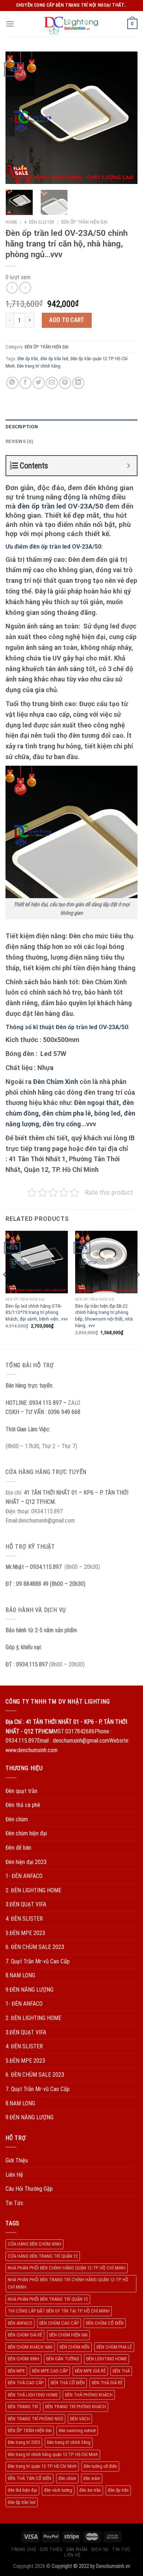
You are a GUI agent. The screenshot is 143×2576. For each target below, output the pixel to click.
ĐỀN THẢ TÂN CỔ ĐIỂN (30, 2478)
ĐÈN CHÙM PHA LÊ (114, 2347)
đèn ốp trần (28, 359)
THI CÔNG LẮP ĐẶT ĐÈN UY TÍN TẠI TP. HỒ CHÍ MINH (59, 2311)
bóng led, (108, 1113)
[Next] (126, 118)
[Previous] (17, 118)
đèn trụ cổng (62, 1124)
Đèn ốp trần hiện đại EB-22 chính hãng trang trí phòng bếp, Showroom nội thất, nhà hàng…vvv (104, 1316)
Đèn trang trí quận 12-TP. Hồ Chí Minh (42, 2466)
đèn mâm (92, 2478)
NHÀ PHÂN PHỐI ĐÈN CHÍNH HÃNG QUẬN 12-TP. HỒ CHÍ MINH (67, 2268)
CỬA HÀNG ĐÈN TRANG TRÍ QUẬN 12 (43, 2256)
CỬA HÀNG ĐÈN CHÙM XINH (34, 2244)
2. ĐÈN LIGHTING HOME (33, 1890)
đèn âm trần (90, 2490)
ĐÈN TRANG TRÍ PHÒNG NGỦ (35, 2419)
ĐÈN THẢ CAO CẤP (26, 2383)
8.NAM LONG (20, 1975)
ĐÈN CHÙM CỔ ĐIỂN (105, 2323)
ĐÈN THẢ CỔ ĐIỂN (68, 2383)
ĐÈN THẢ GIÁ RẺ (107, 2383)
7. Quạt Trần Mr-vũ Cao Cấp (38, 1961)
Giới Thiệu (17, 2160)
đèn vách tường (58, 2490)
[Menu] (10, 24)
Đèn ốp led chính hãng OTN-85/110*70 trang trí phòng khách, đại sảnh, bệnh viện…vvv (37, 1312)
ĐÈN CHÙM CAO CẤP (59, 2323)
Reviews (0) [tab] (19, 441)
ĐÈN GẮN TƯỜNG (63, 2359)
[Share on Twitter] (39, 383)
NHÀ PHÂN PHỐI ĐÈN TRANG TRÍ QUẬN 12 (48, 2299)
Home (11, 222)
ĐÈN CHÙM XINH (23, 2359)
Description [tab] (22, 427)
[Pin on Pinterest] (65, 383)
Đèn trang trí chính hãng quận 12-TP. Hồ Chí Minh (53, 2454)
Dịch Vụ (100, 2550)
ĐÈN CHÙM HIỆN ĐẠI (68, 2335)
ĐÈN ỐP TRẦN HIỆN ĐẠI (84, 222)
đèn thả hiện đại (22, 2490)
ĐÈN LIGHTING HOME (107, 2359)
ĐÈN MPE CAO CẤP (50, 2371)
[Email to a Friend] (52, 383)
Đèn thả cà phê (23, 1805)
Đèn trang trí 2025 (24, 2442)
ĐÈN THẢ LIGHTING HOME (33, 2395)
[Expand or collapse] (129, 466)
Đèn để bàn (18, 1848)
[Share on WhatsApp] (12, 383)
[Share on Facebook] (25, 383)
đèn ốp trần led (54, 359)
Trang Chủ (24, 2550)
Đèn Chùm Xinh (56, 1082)
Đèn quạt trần (21, 1791)
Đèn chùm (17, 1819)
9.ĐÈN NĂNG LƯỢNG (30, 1990)
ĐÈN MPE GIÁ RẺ (90, 2371)
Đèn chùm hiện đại (26, 1833)
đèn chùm (67, 2478)
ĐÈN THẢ (121, 2371)
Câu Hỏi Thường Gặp (29, 2189)
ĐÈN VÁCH (80, 2419)
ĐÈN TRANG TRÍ (23, 2407)
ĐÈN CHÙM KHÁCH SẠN (30, 2347)
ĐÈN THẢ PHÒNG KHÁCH (89, 2395)
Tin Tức (14, 2203)
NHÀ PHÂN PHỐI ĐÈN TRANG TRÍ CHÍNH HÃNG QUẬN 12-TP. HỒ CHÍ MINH (68, 2283)
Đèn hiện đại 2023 (26, 1862)
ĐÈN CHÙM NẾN (74, 2347)
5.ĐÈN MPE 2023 (25, 1933)
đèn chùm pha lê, (68, 1113)
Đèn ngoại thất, (98, 1103)
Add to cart (67, 320)
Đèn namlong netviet (77, 2430)
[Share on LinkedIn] (78, 383)
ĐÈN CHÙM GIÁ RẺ (25, 2335)
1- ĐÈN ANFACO (24, 1876)
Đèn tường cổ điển (100, 2466)
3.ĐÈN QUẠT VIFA (26, 1904)
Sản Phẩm (77, 2550)
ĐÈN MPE (16, 2371)
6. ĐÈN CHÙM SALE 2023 (35, 1947)
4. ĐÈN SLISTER (39, 222)
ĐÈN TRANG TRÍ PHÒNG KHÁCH (76, 2407)
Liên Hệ (14, 2175)
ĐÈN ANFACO (20, 2323)
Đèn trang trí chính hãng (39, 366)
